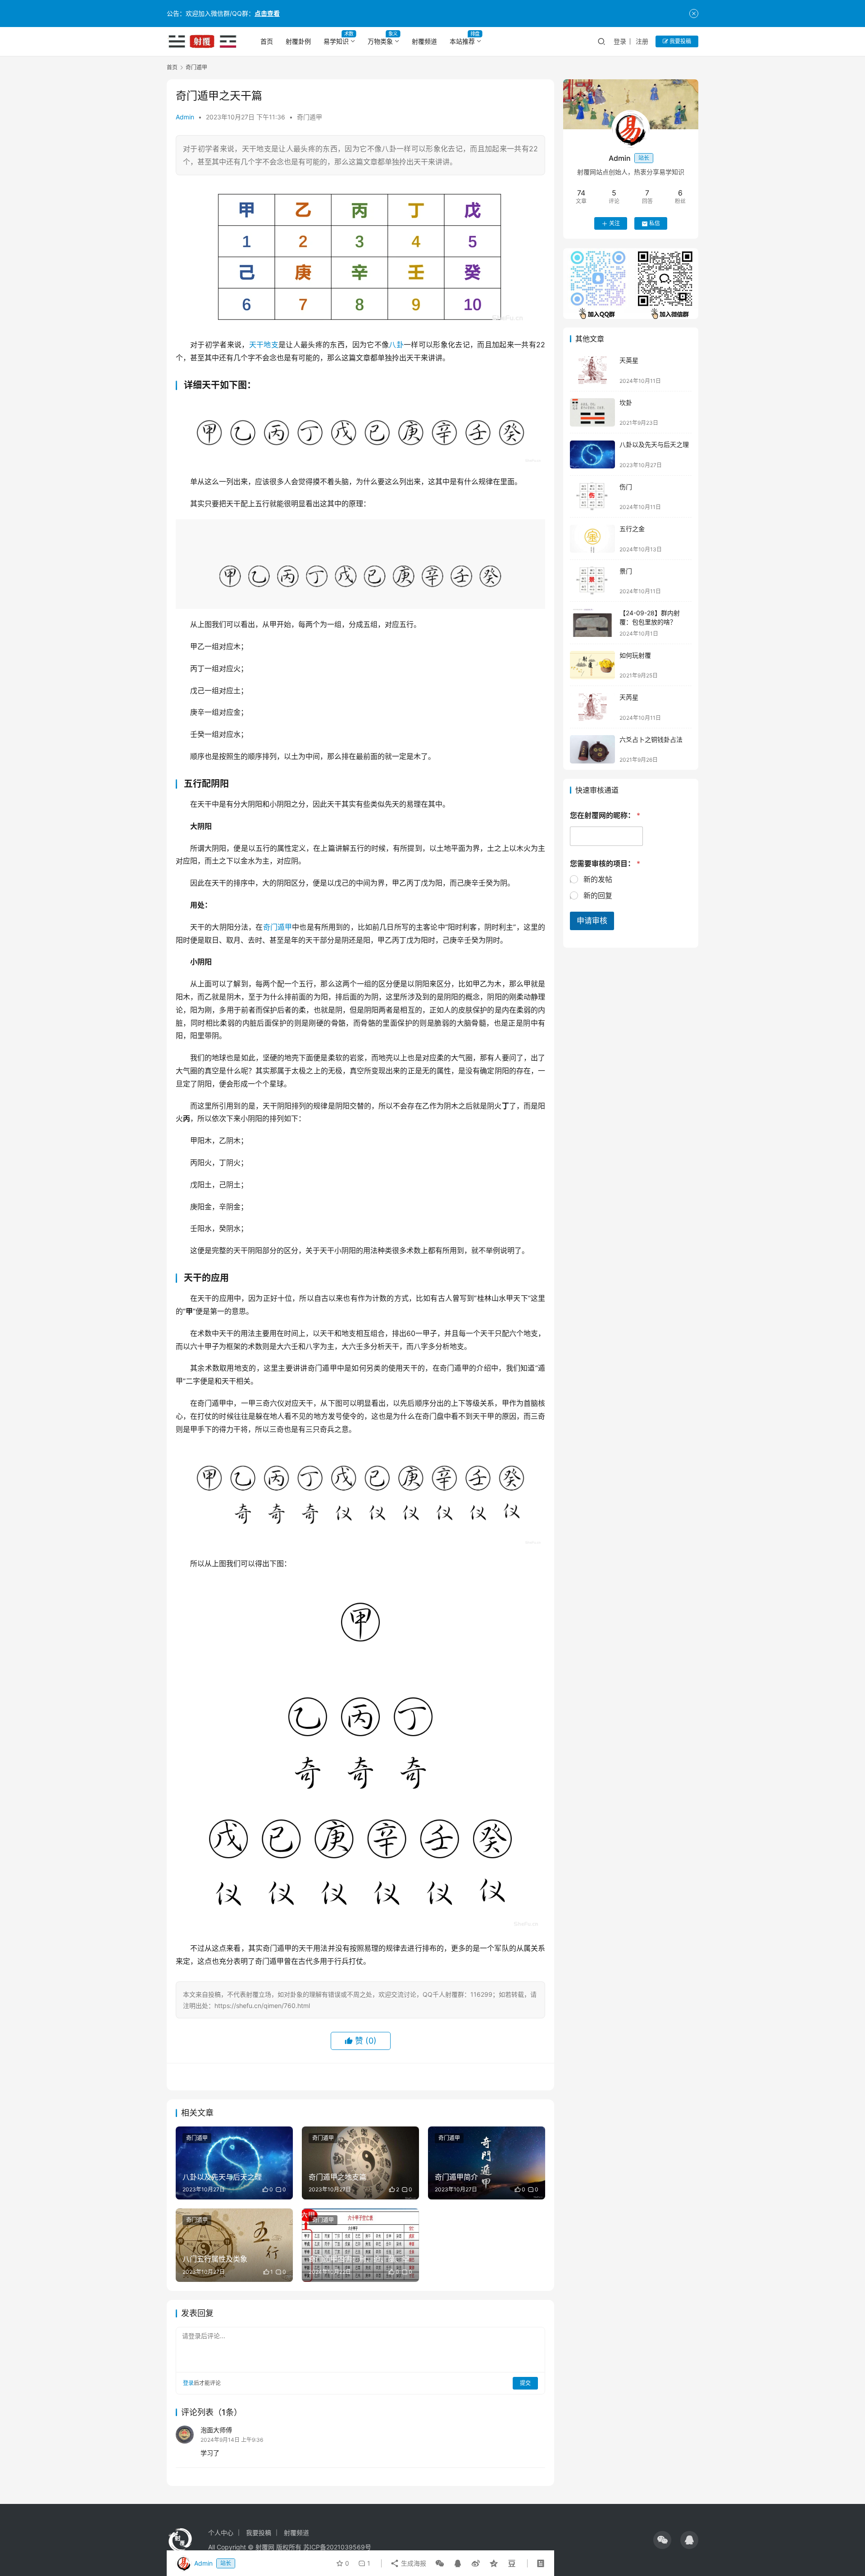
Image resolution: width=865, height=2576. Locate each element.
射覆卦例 (298, 41)
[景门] (592, 581)
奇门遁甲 (310, 117)
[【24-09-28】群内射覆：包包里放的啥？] (592, 623)
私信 (655, 224)
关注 (615, 224)
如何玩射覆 (635, 655)
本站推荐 (462, 41)
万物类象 (380, 41)
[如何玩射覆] (592, 665)
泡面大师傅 (216, 2430)
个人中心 (221, 2533)
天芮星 (629, 697)
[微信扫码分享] (440, 2563)
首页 (267, 41)
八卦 (396, 345)
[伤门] (592, 497)
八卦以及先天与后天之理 (654, 445)
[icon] (662, 2540)
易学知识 (336, 41)
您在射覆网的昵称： (605, 816)
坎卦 (626, 402)
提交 (525, 2383)
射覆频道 (424, 41)
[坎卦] (592, 412)
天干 (257, 345)
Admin (185, 117)
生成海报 (413, 2563)
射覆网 (265, 2547)
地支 (271, 345)
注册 (642, 41)
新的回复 (598, 896)
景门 (626, 571)
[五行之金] (592, 539)
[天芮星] (592, 707)
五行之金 (632, 529)
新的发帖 (598, 880)
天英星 (629, 361)
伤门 (626, 487)
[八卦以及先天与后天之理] (592, 455)
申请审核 (592, 921)
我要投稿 (680, 41)
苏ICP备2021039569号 (337, 2547)
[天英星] (592, 370)
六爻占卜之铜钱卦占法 (651, 739)
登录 (620, 41)
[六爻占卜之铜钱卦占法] (592, 749)
